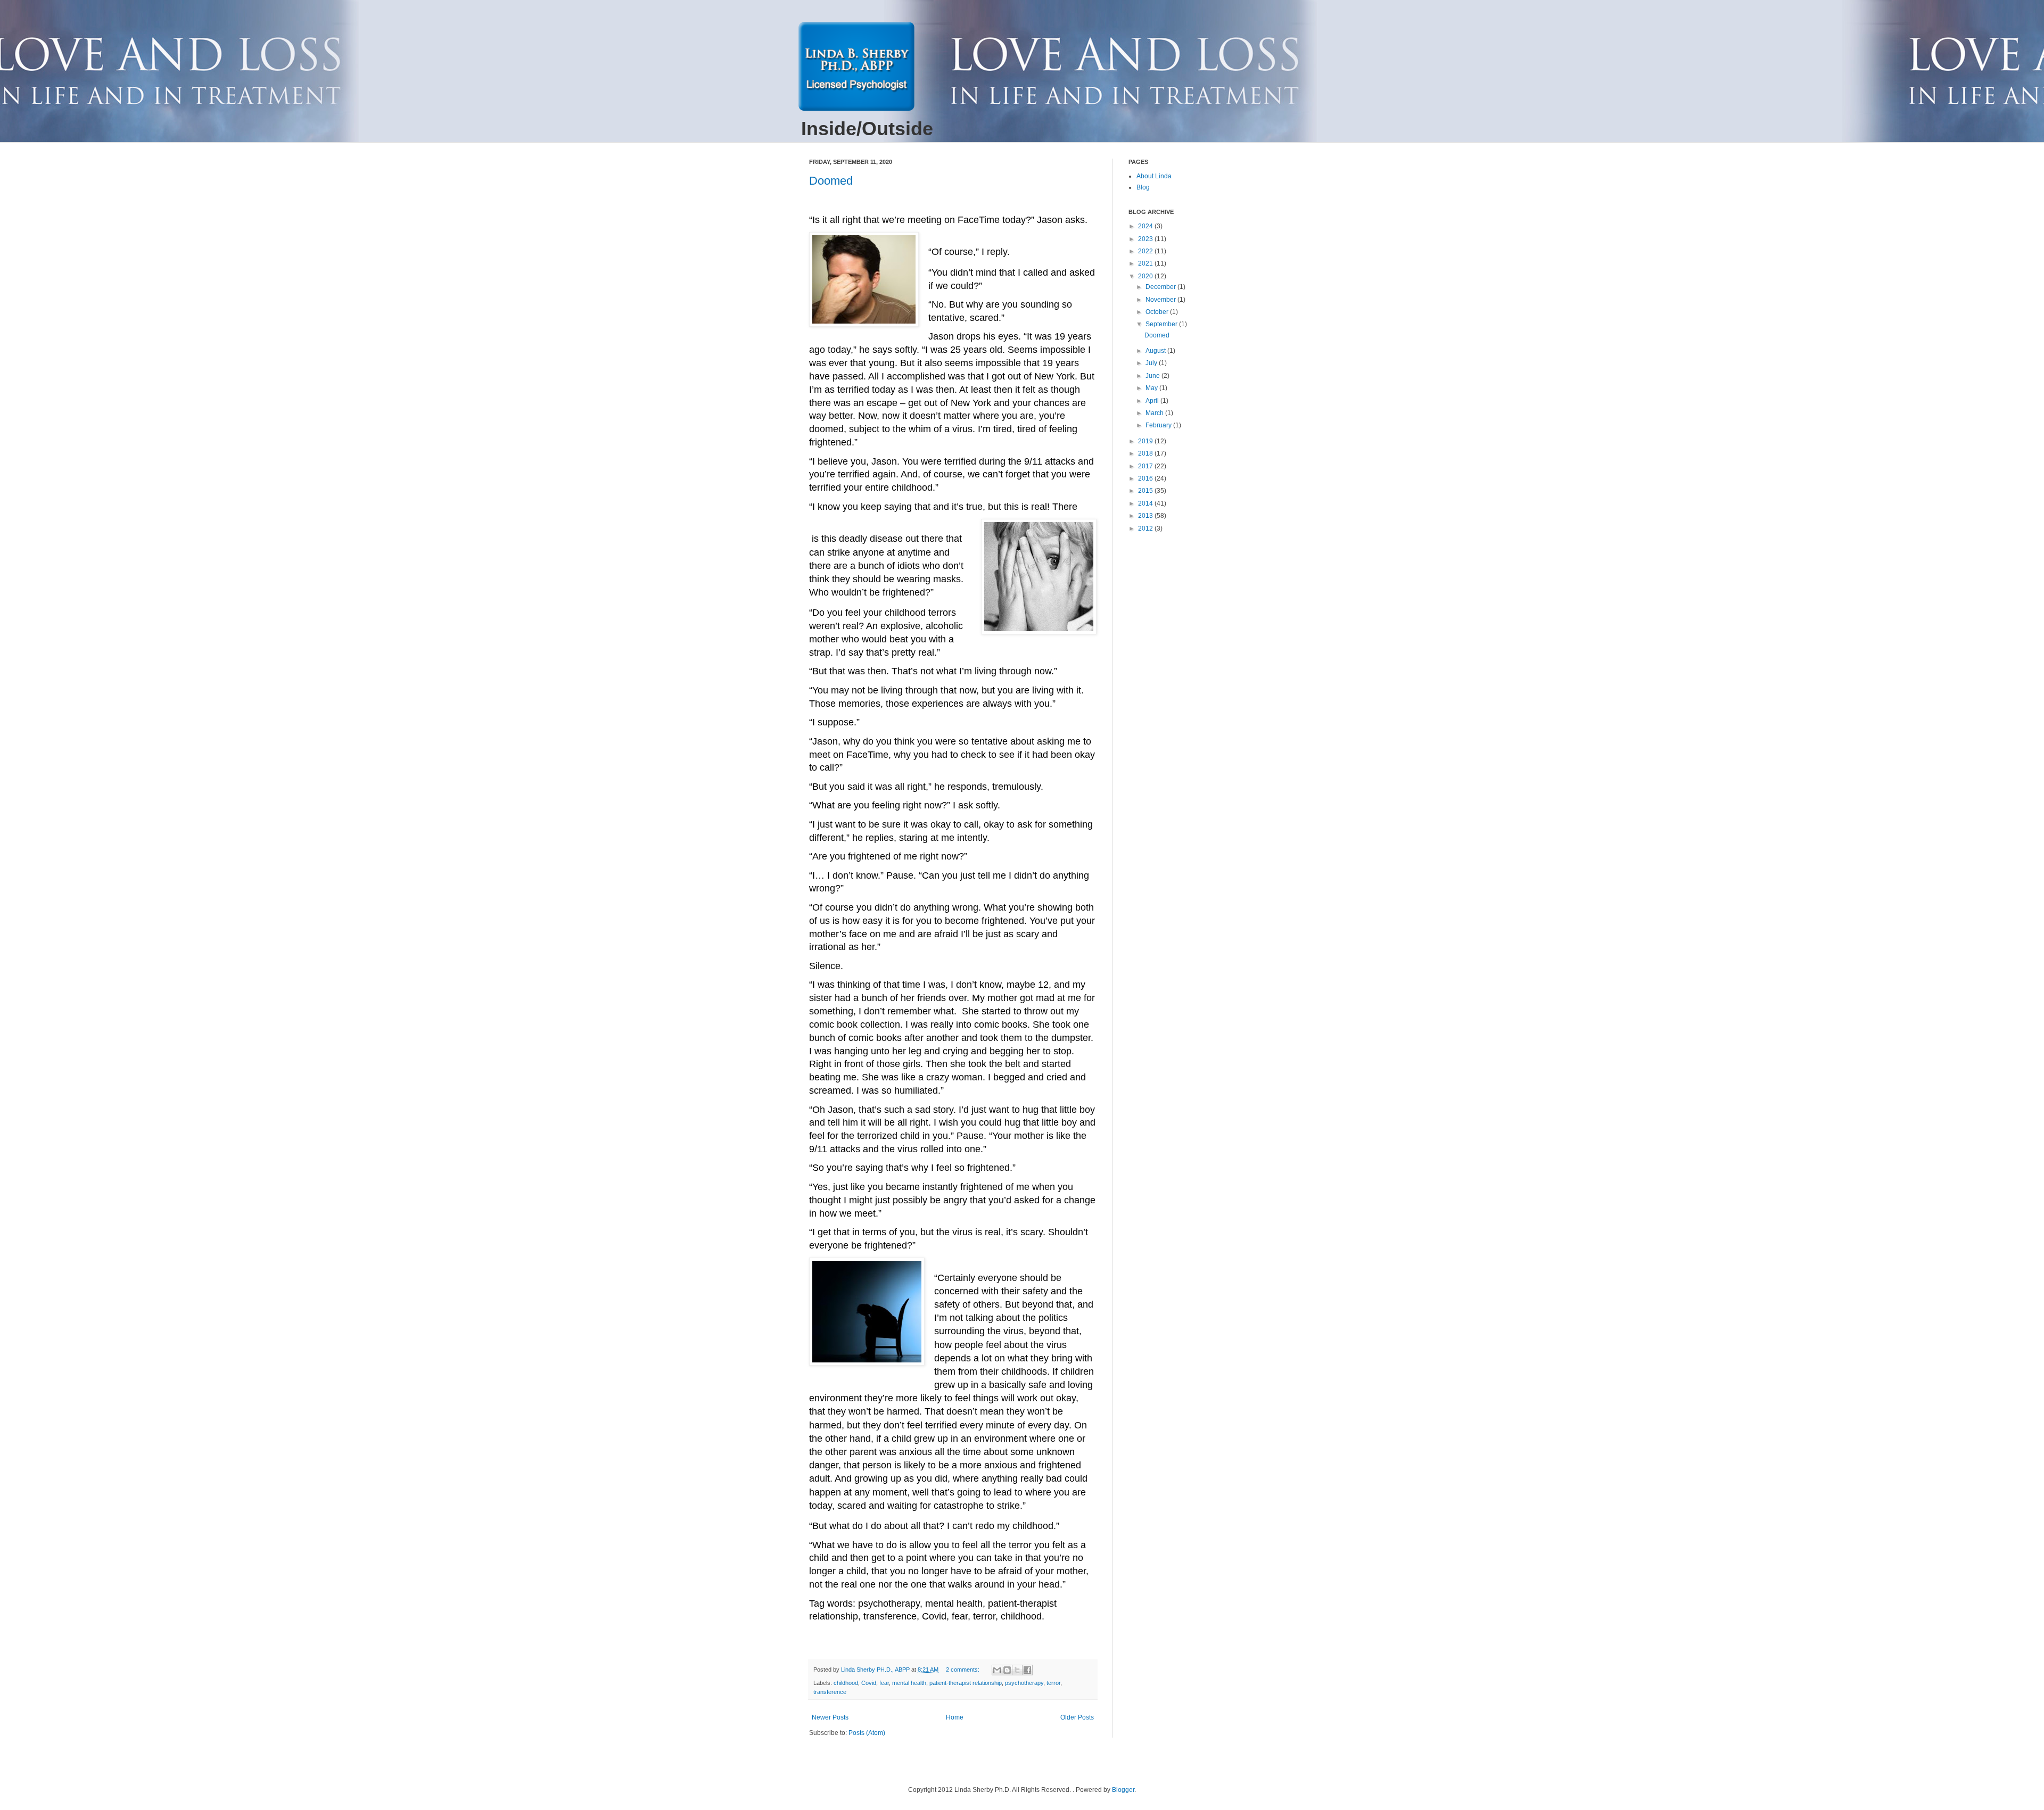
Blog (1143, 187)
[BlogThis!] (1007, 1670)
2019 (1146, 441)
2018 (1146, 453)
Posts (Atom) (867, 1733)
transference (830, 1692)
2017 (1146, 466)
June (1153, 376)
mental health (909, 1683)
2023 (1146, 239)
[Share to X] (1017, 1670)
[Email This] (997, 1670)
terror (1053, 1683)
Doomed (831, 181)
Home (955, 1717)
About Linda (1154, 176)
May (1152, 388)
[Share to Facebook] (1027, 1670)
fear (884, 1683)
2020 (1146, 276)
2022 (1146, 251)
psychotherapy (1024, 1683)
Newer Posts (830, 1717)
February (1159, 425)
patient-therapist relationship (966, 1683)
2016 (1146, 478)
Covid (869, 1683)
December (1161, 287)
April (1153, 401)
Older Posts (1077, 1717)
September (1162, 324)
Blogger (1123, 1790)
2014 (1146, 503)
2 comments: (963, 1670)
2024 (1146, 226)
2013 (1146, 516)
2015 (1146, 491)
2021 (1146, 263)
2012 (1146, 528)
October (1158, 312)
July (1152, 363)
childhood (846, 1683)
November (1161, 300)
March (1155, 413)
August (1156, 351)
